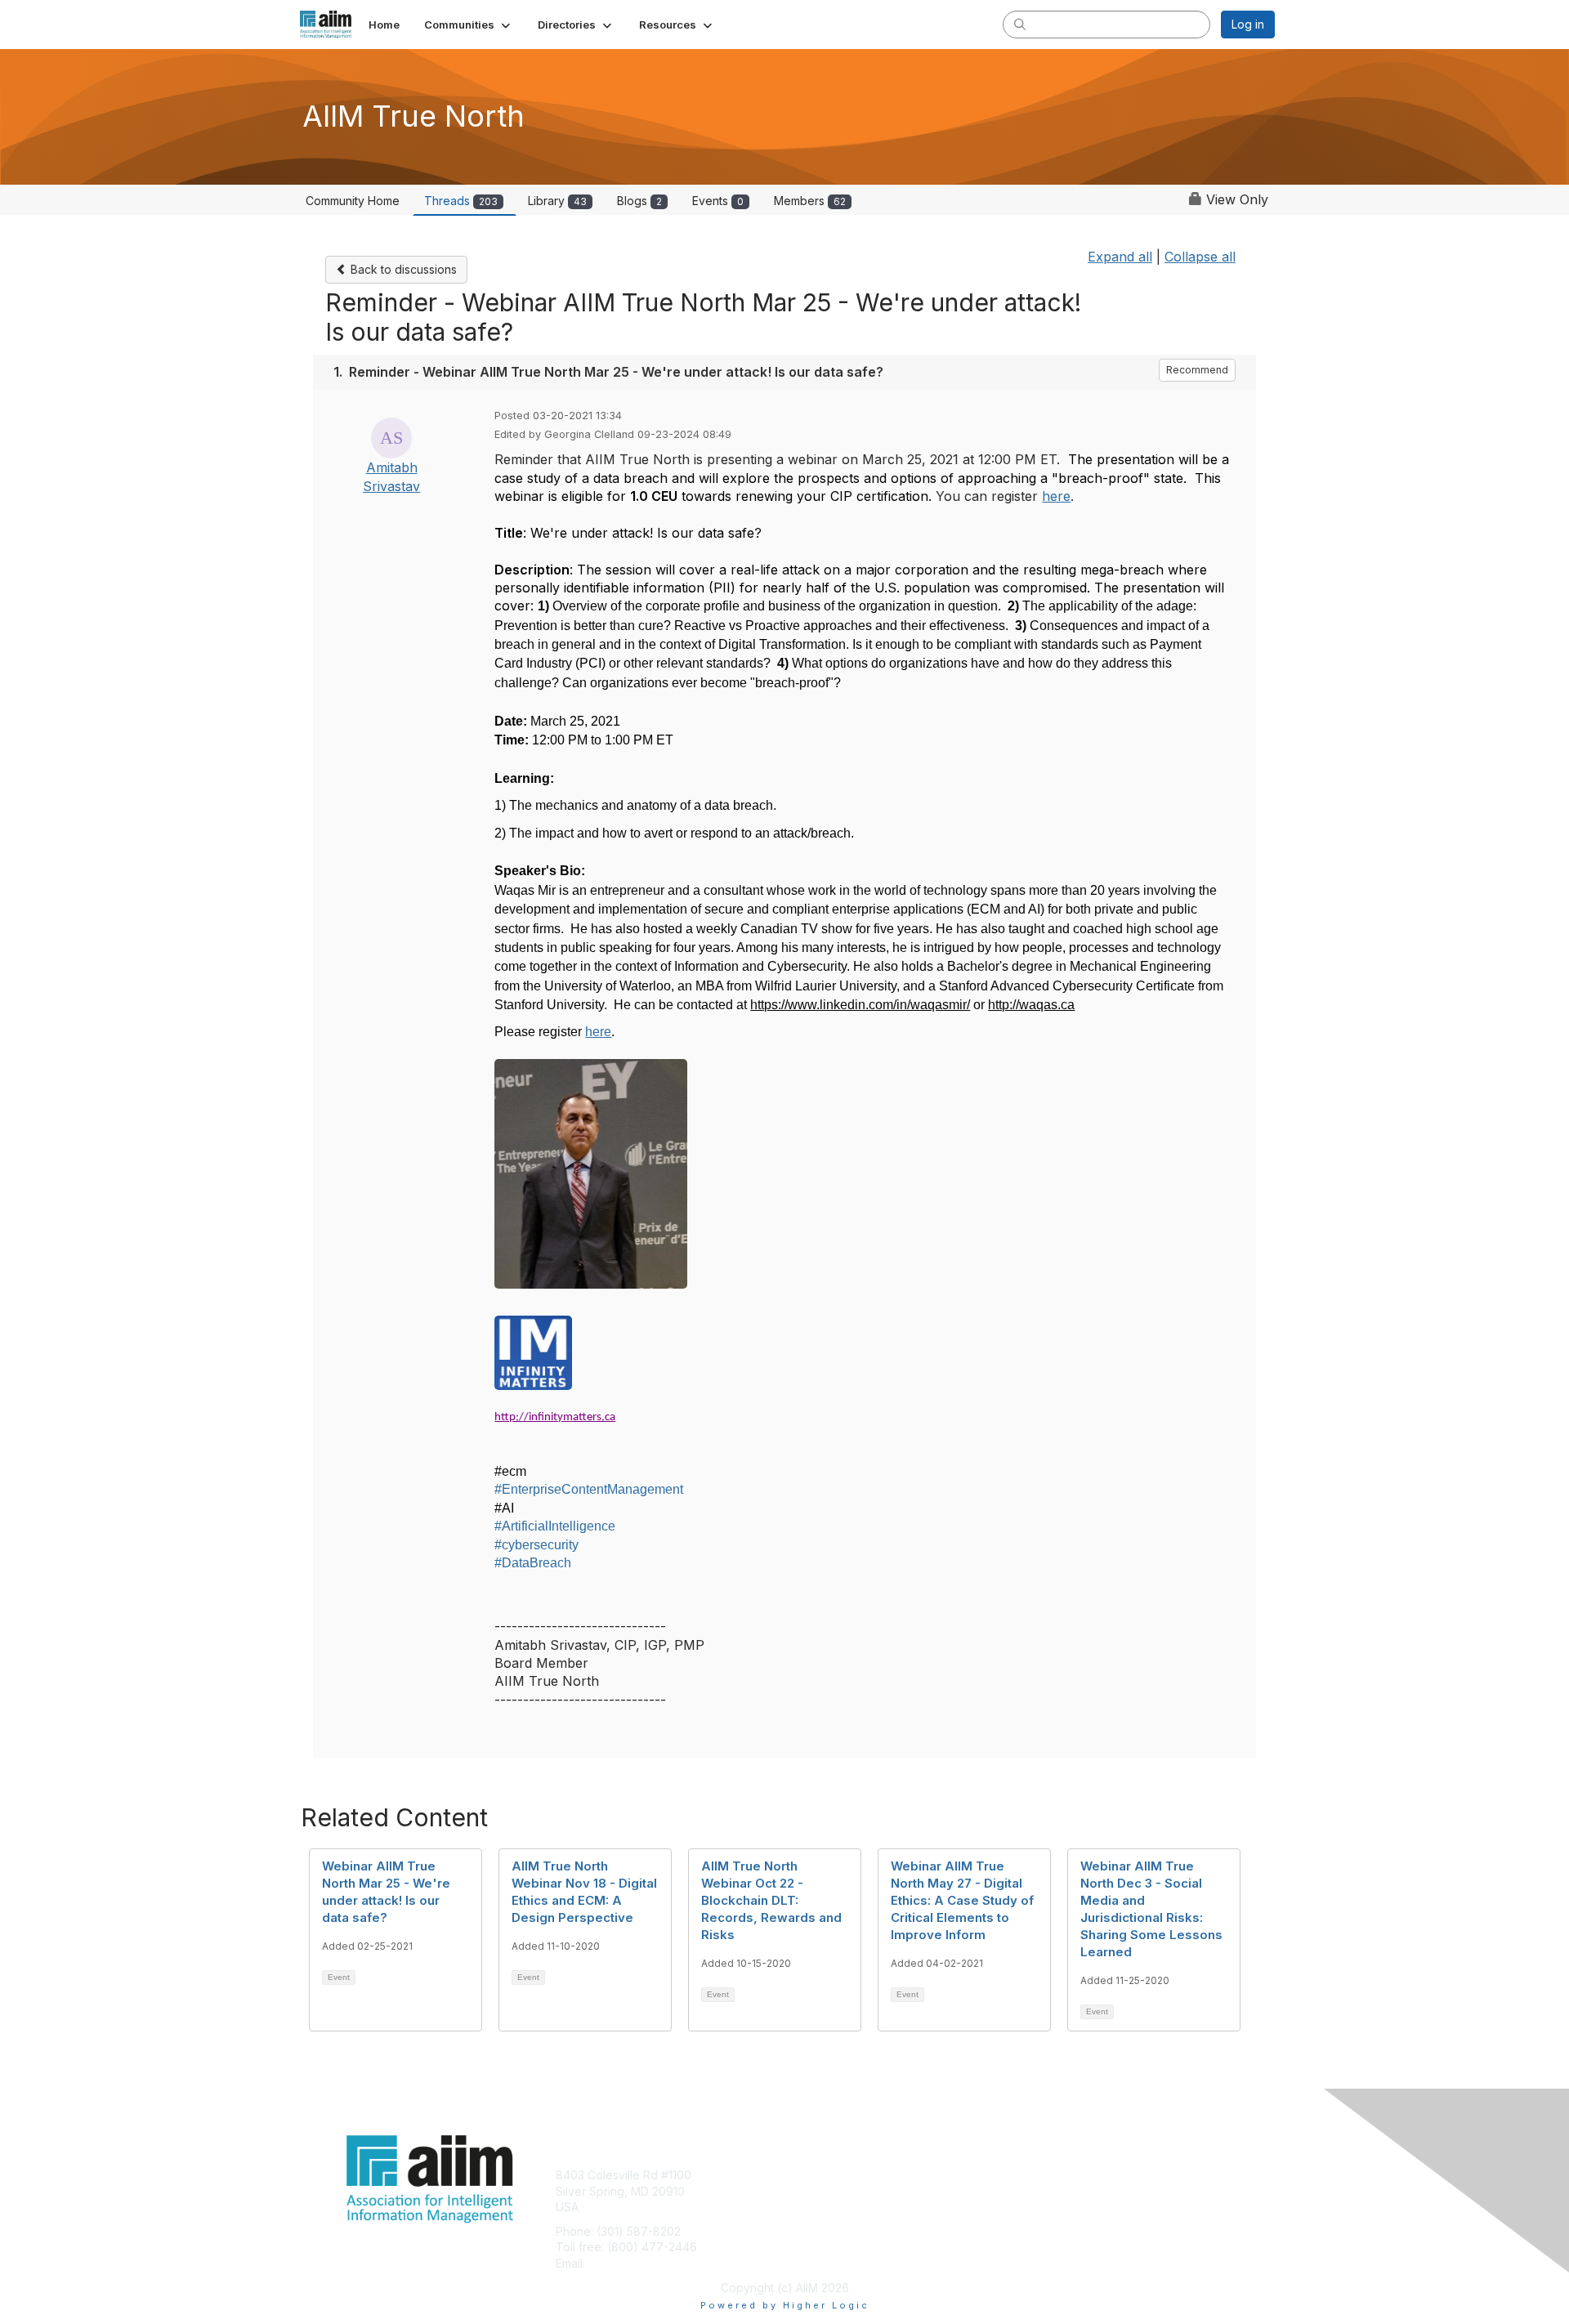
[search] (1020, 24)
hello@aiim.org (628, 2263)
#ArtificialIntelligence (555, 1526)
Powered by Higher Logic (785, 2305)
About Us (1052, 2175)
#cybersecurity (536, 1545)
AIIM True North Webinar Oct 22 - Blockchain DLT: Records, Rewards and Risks (771, 1900)
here (1056, 496)
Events (718, 201)
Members (810, 201)
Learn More (822, 2207)
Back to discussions (402, 269)
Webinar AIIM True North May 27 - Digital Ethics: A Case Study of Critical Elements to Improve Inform (962, 1900)
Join (802, 2175)
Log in (1248, 24)
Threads (461, 201)
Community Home (353, 201)
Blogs (639, 201)
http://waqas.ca (1031, 1005)
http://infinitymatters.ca (555, 1417)
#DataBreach (533, 1563)
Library (557, 201)
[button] (469, 25)
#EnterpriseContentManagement (589, 1489)
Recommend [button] (1197, 370)
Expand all (1120, 257)
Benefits (813, 2191)
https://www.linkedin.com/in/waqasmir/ (860, 1005)
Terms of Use (1064, 2191)
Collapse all (1200, 257)
